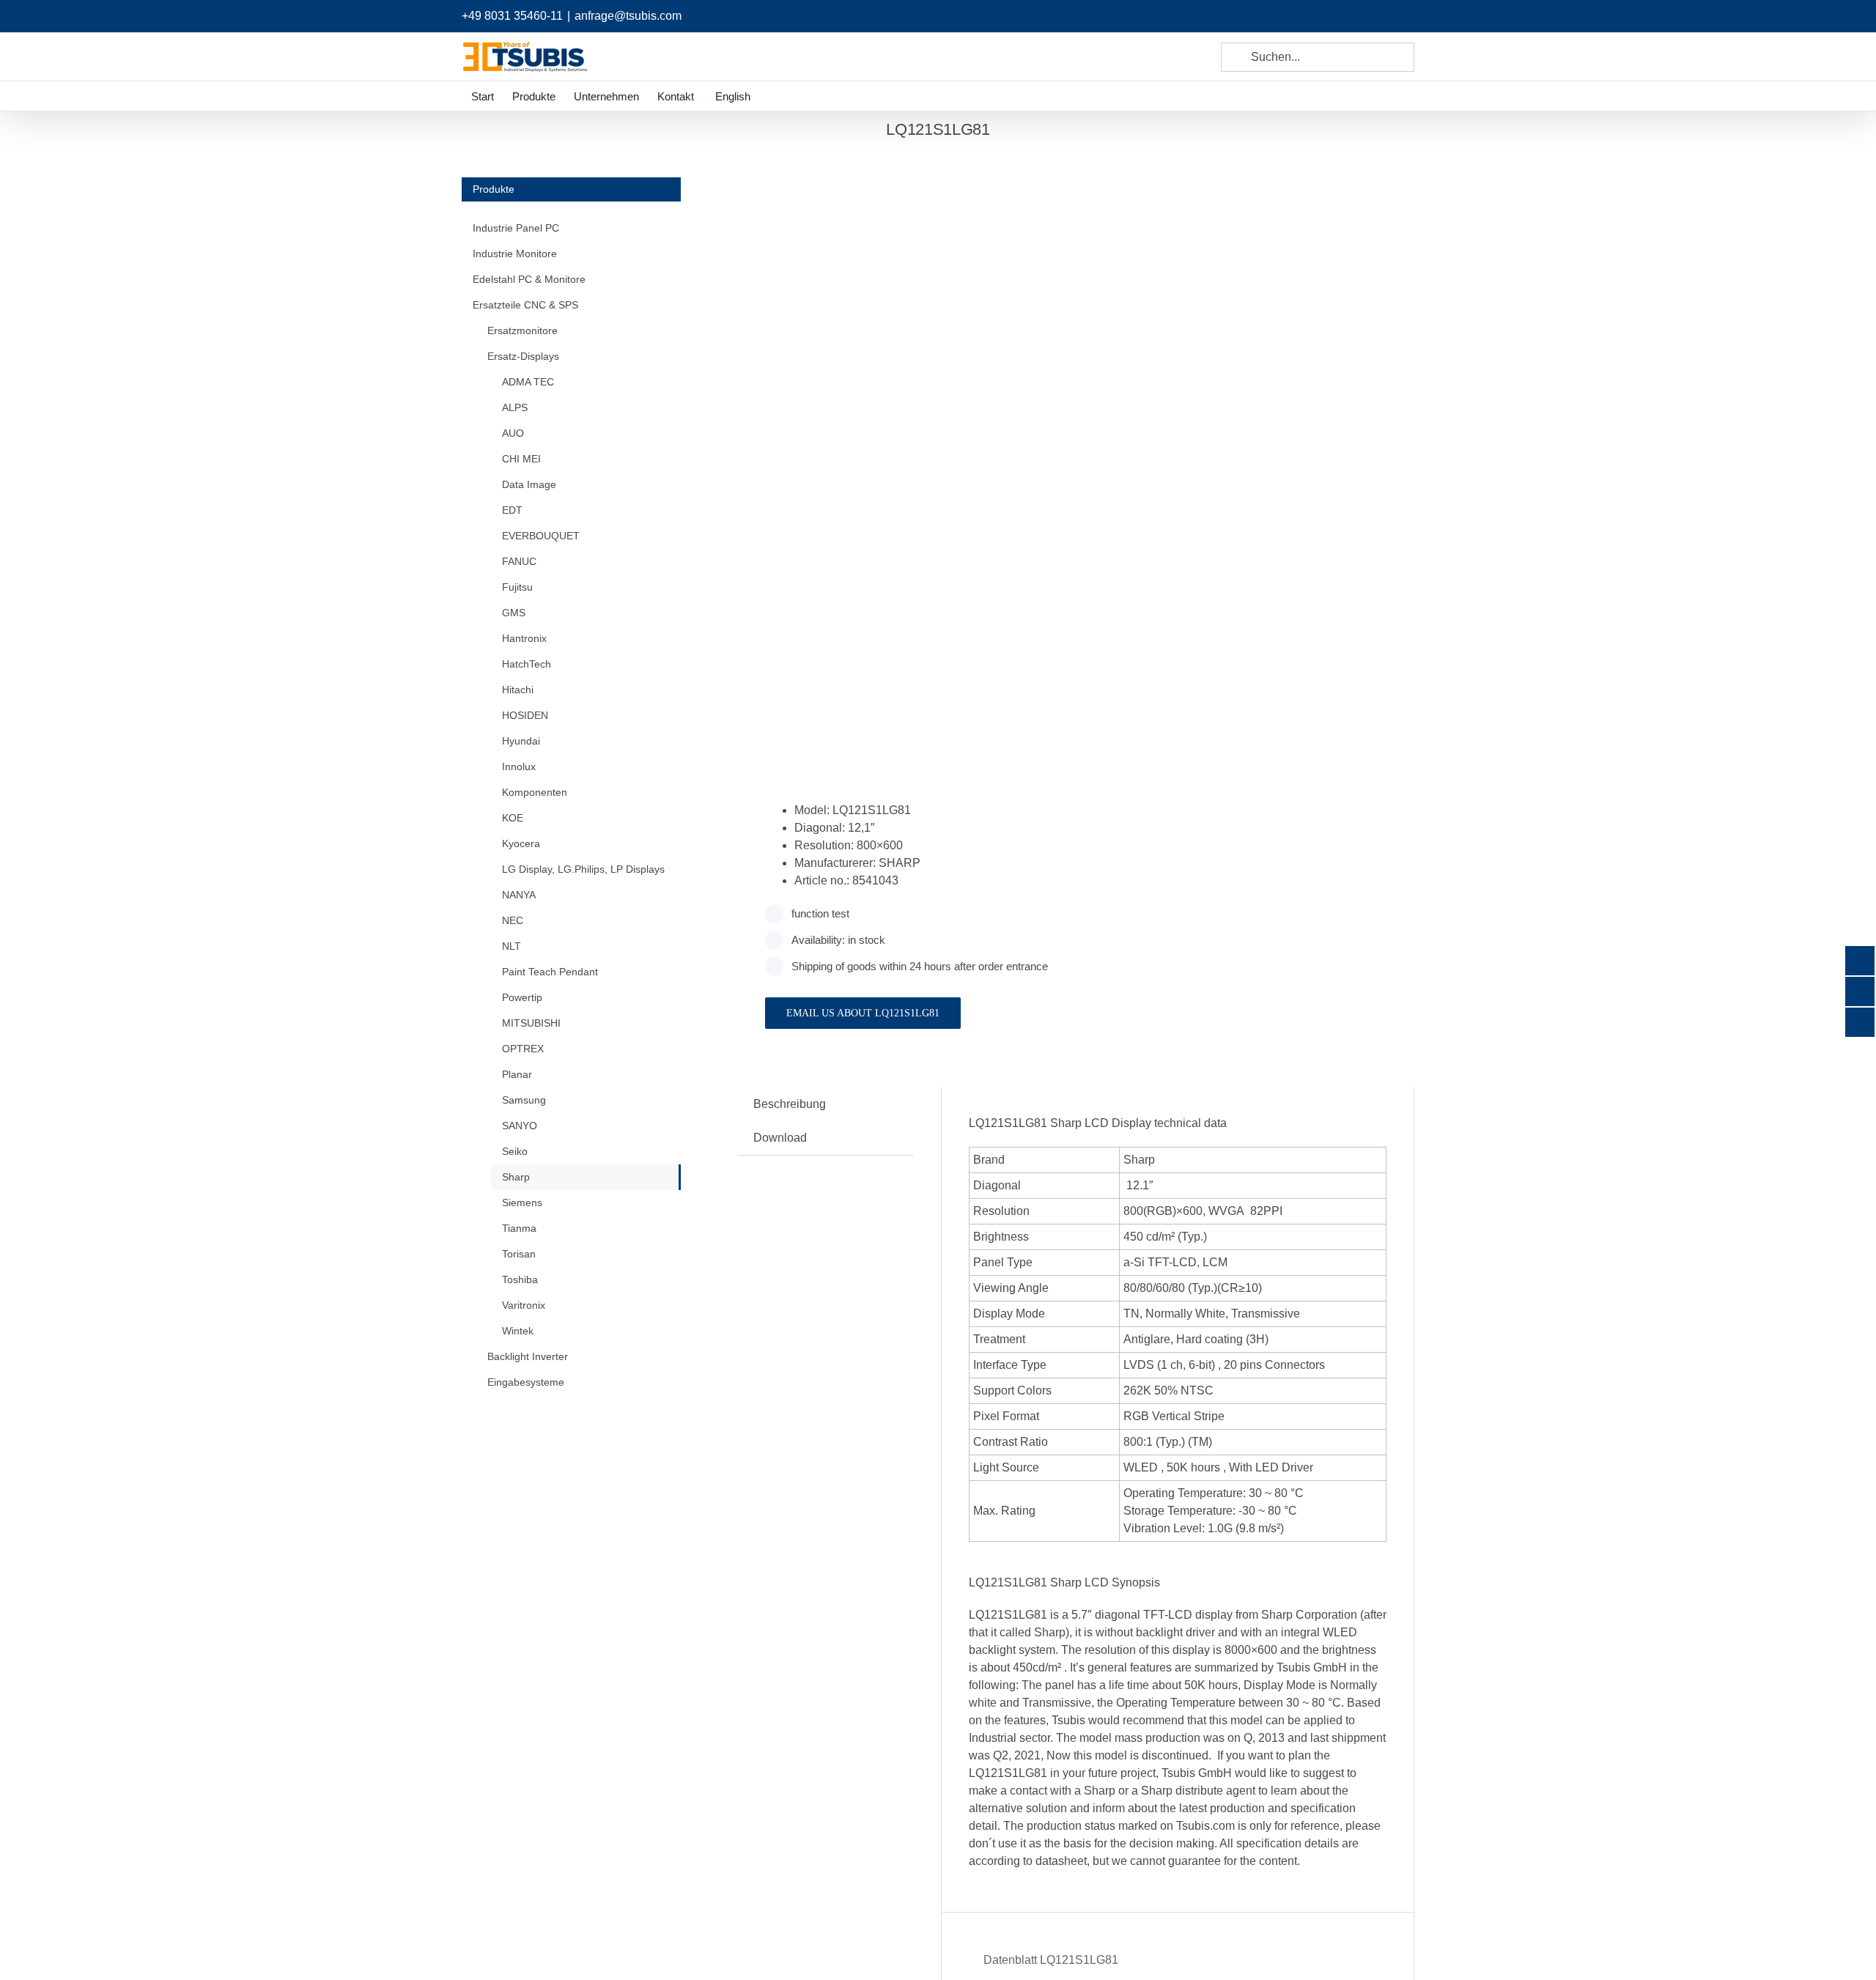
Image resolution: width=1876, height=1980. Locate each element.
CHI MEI (521, 459)
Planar (517, 1074)
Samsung (524, 1100)
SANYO (520, 1126)
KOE (513, 818)
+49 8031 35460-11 (512, 16)
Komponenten (535, 792)
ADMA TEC (528, 382)
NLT (512, 946)
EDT (512, 510)
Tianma (519, 1228)
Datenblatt (1049, 1960)
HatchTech (527, 664)
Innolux (519, 766)
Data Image (529, 484)
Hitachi (518, 690)
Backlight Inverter (528, 1356)
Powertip (522, 997)
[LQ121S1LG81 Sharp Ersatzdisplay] (900, 455)
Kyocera (521, 843)
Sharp (516, 1177)
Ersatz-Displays (523, 356)
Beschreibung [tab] (790, 1104)
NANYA (519, 895)
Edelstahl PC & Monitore (529, 279)
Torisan (519, 1254)
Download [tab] (780, 1138)
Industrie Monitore (515, 254)
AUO (513, 433)
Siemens (522, 1203)
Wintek (518, 1331)
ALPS (515, 407)
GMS (514, 613)
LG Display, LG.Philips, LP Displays (583, 869)
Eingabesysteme (526, 1382)
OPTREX (523, 1049)
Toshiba (520, 1279)
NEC (513, 920)
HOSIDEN (525, 715)
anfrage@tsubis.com (628, 16)
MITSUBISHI (531, 1023)
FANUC (519, 561)
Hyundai (521, 741)
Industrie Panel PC (516, 228)
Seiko (515, 1151)
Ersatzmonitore (522, 330)
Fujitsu (517, 587)
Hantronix (524, 638)
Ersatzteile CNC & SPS (525, 305)
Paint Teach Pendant (550, 972)
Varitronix (524, 1305)
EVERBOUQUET (541, 536)
